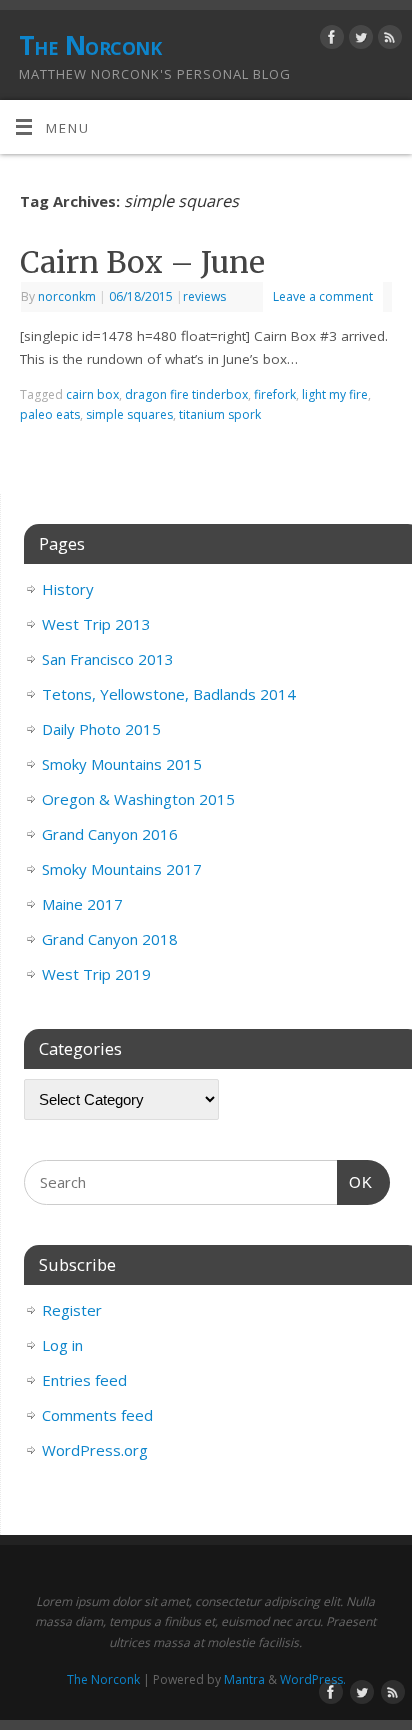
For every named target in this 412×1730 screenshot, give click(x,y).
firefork (275, 394)
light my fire (335, 394)
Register (72, 1310)
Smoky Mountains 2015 (122, 764)
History (68, 589)
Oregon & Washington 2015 (138, 799)
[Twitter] (358, 40)
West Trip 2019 (96, 974)
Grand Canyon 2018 (110, 939)
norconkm (67, 296)
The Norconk (90, 45)
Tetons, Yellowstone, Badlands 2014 (169, 694)
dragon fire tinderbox (186, 394)
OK (355, 1182)
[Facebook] (329, 40)
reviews (204, 296)
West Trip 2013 (96, 624)
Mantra (244, 1679)
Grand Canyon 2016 (110, 834)
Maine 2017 (82, 904)
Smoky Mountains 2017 (122, 869)
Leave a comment (323, 296)
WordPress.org (95, 1450)
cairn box (92, 394)
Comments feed (97, 1415)
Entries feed (84, 1380)
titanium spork (220, 414)
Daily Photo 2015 (101, 729)
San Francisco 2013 (108, 659)
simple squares (129, 414)
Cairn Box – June (142, 262)
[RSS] (387, 40)
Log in (62, 1345)
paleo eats (50, 414)
